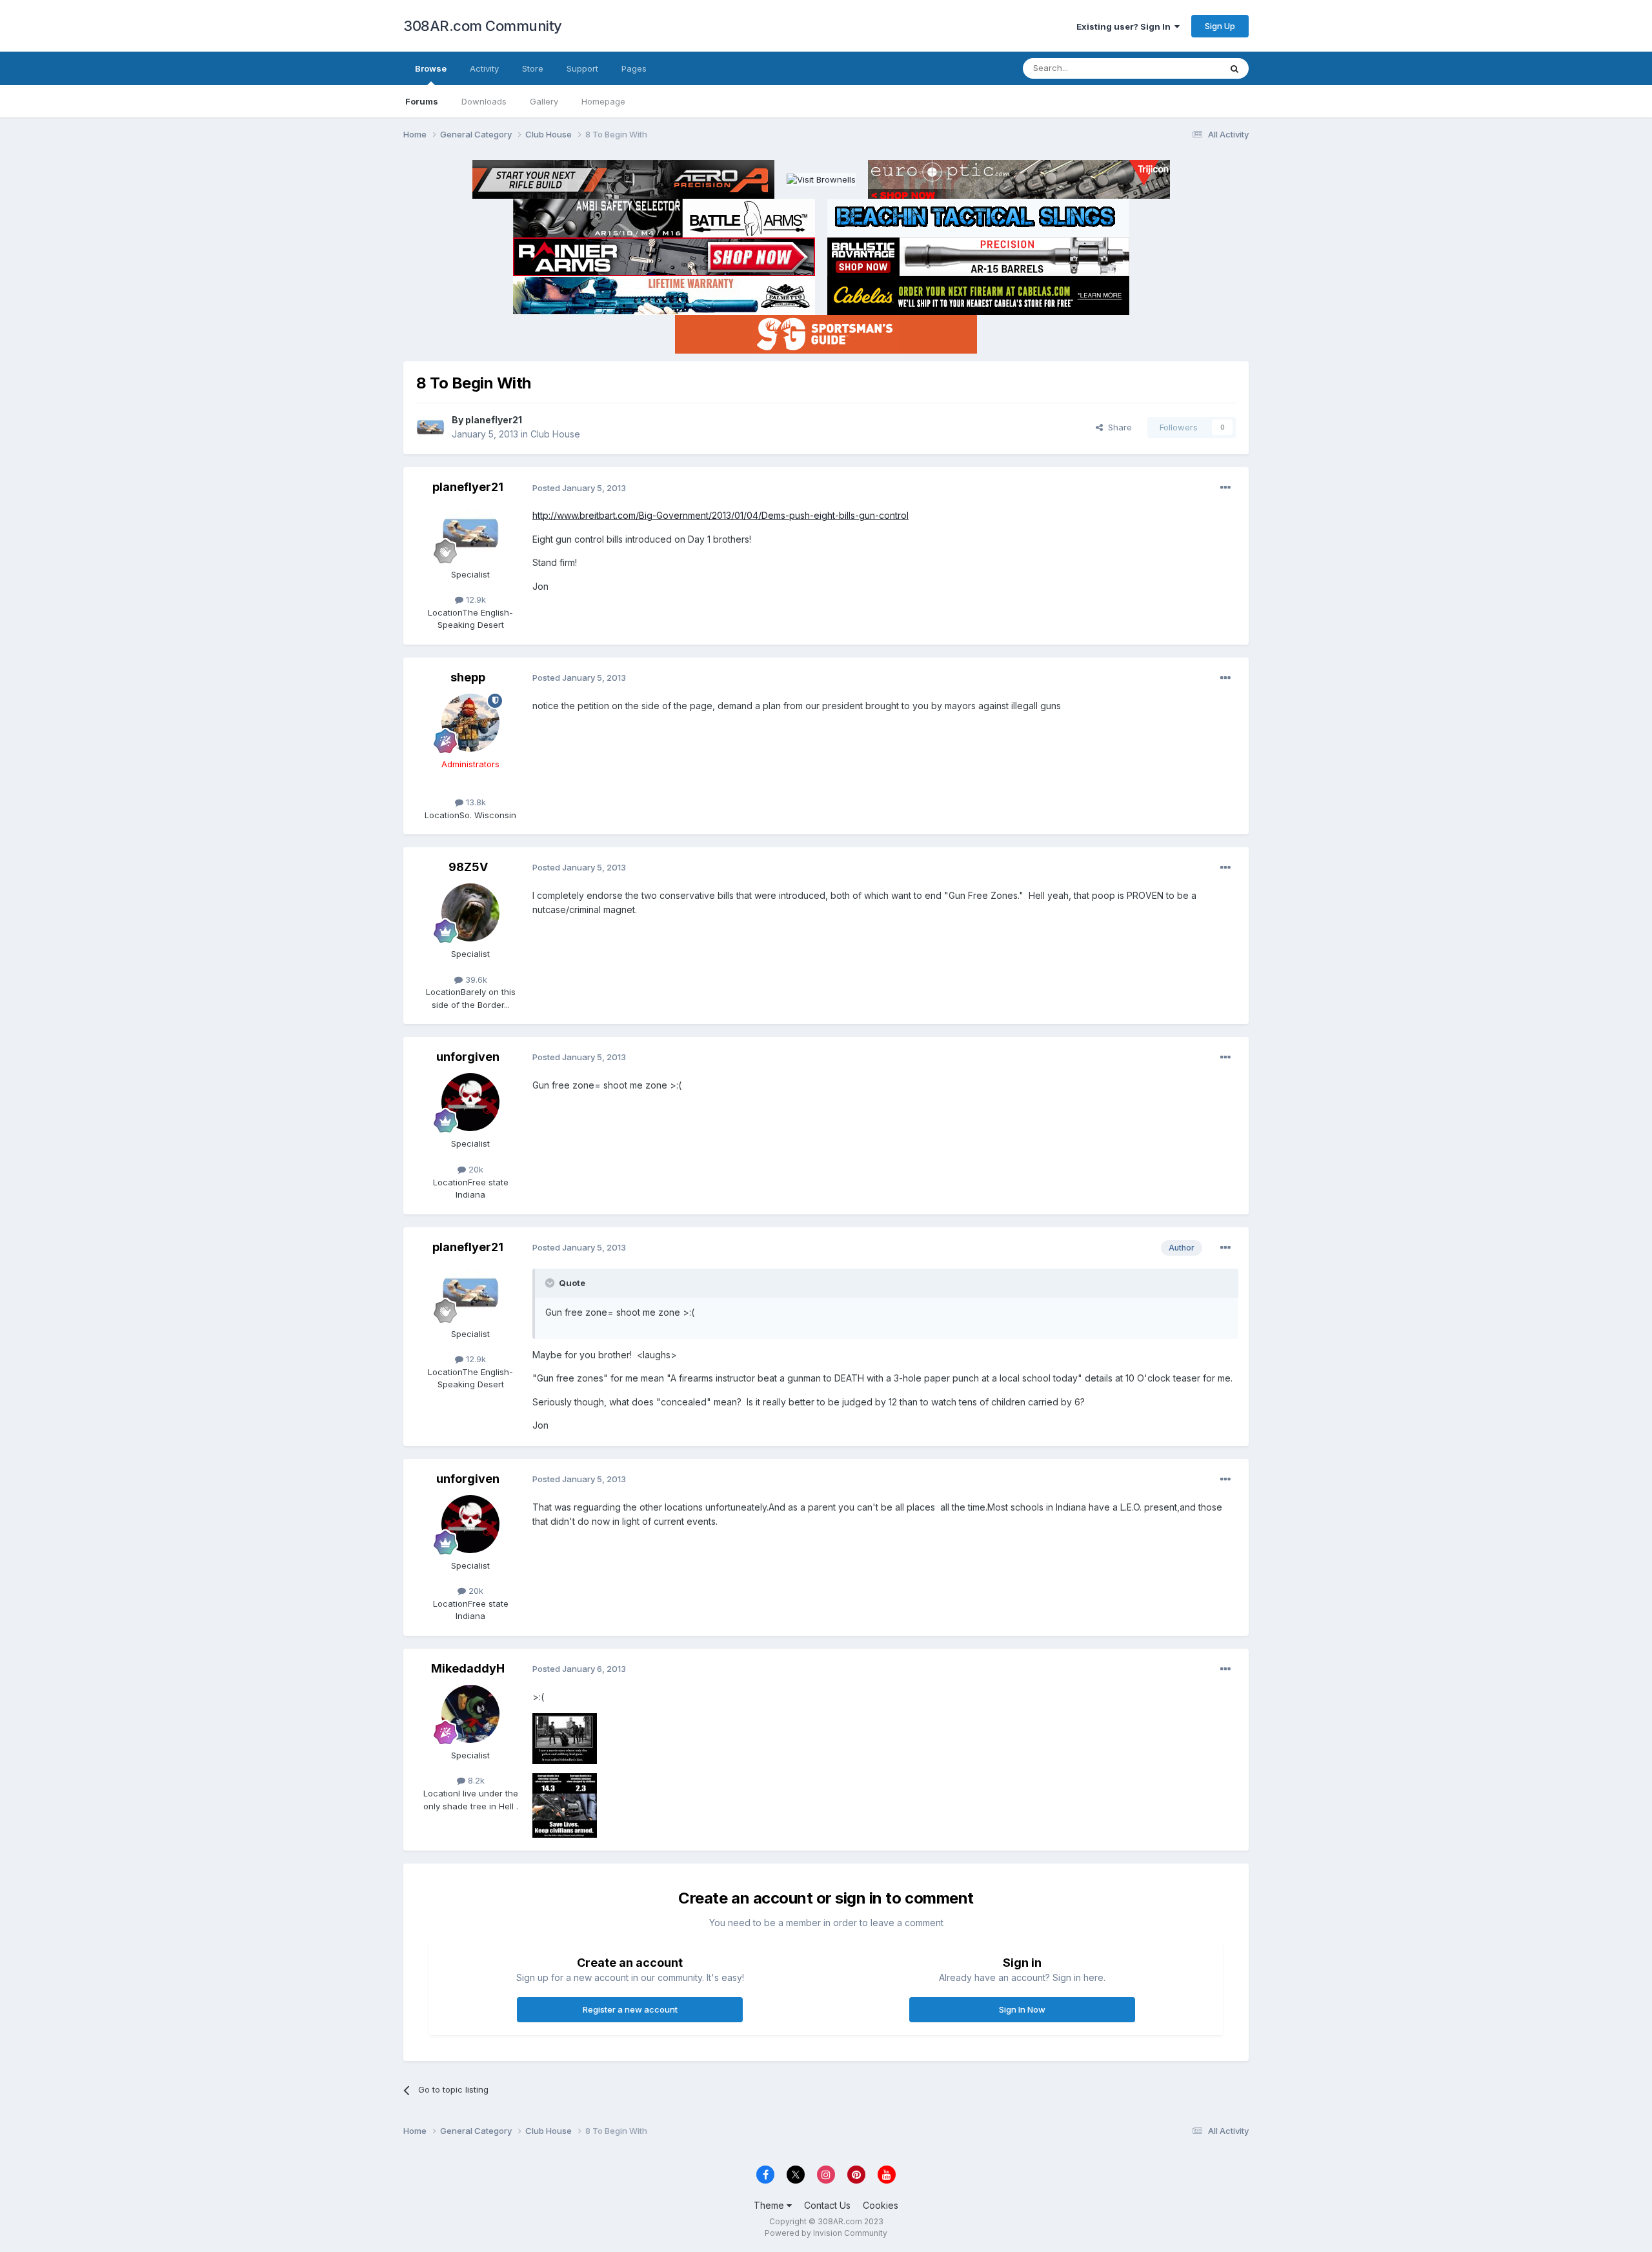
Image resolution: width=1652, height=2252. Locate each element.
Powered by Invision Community (826, 2233)
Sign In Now (1022, 2009)
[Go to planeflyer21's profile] (430, 427)
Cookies (881, 2205)
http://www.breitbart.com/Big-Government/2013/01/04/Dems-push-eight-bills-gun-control (720, 515)
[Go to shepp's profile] (470, 723)
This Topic (1183, 68)
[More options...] (1225, 488)
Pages (634, 68)
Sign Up (1220, 26)
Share (1117, 427)
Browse (431, 68)
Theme (770, 2205)
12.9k (475, 599)
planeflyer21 (494, 420)
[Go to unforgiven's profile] (470, 1102)
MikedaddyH (468, 1668)
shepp (468, 677)
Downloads (484, 101)
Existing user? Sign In (1125, 26)
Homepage (603, 101)
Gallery (544, 101)
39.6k (475, 980)
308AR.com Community (483, 26)
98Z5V (468, 867)
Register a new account (630, 2009)
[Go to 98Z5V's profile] (470, 912)
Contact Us (827, 2205)
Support (582, 68)
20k (475, 1169)
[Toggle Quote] (551, 1283)
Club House (555, 434)
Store (533, 68)
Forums (422, 101)
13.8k (475, 802)
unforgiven (468, 1057)
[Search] (1234, 68)
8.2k (475, 1780)
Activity (484, 68)
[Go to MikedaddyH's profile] (470, 1714)
